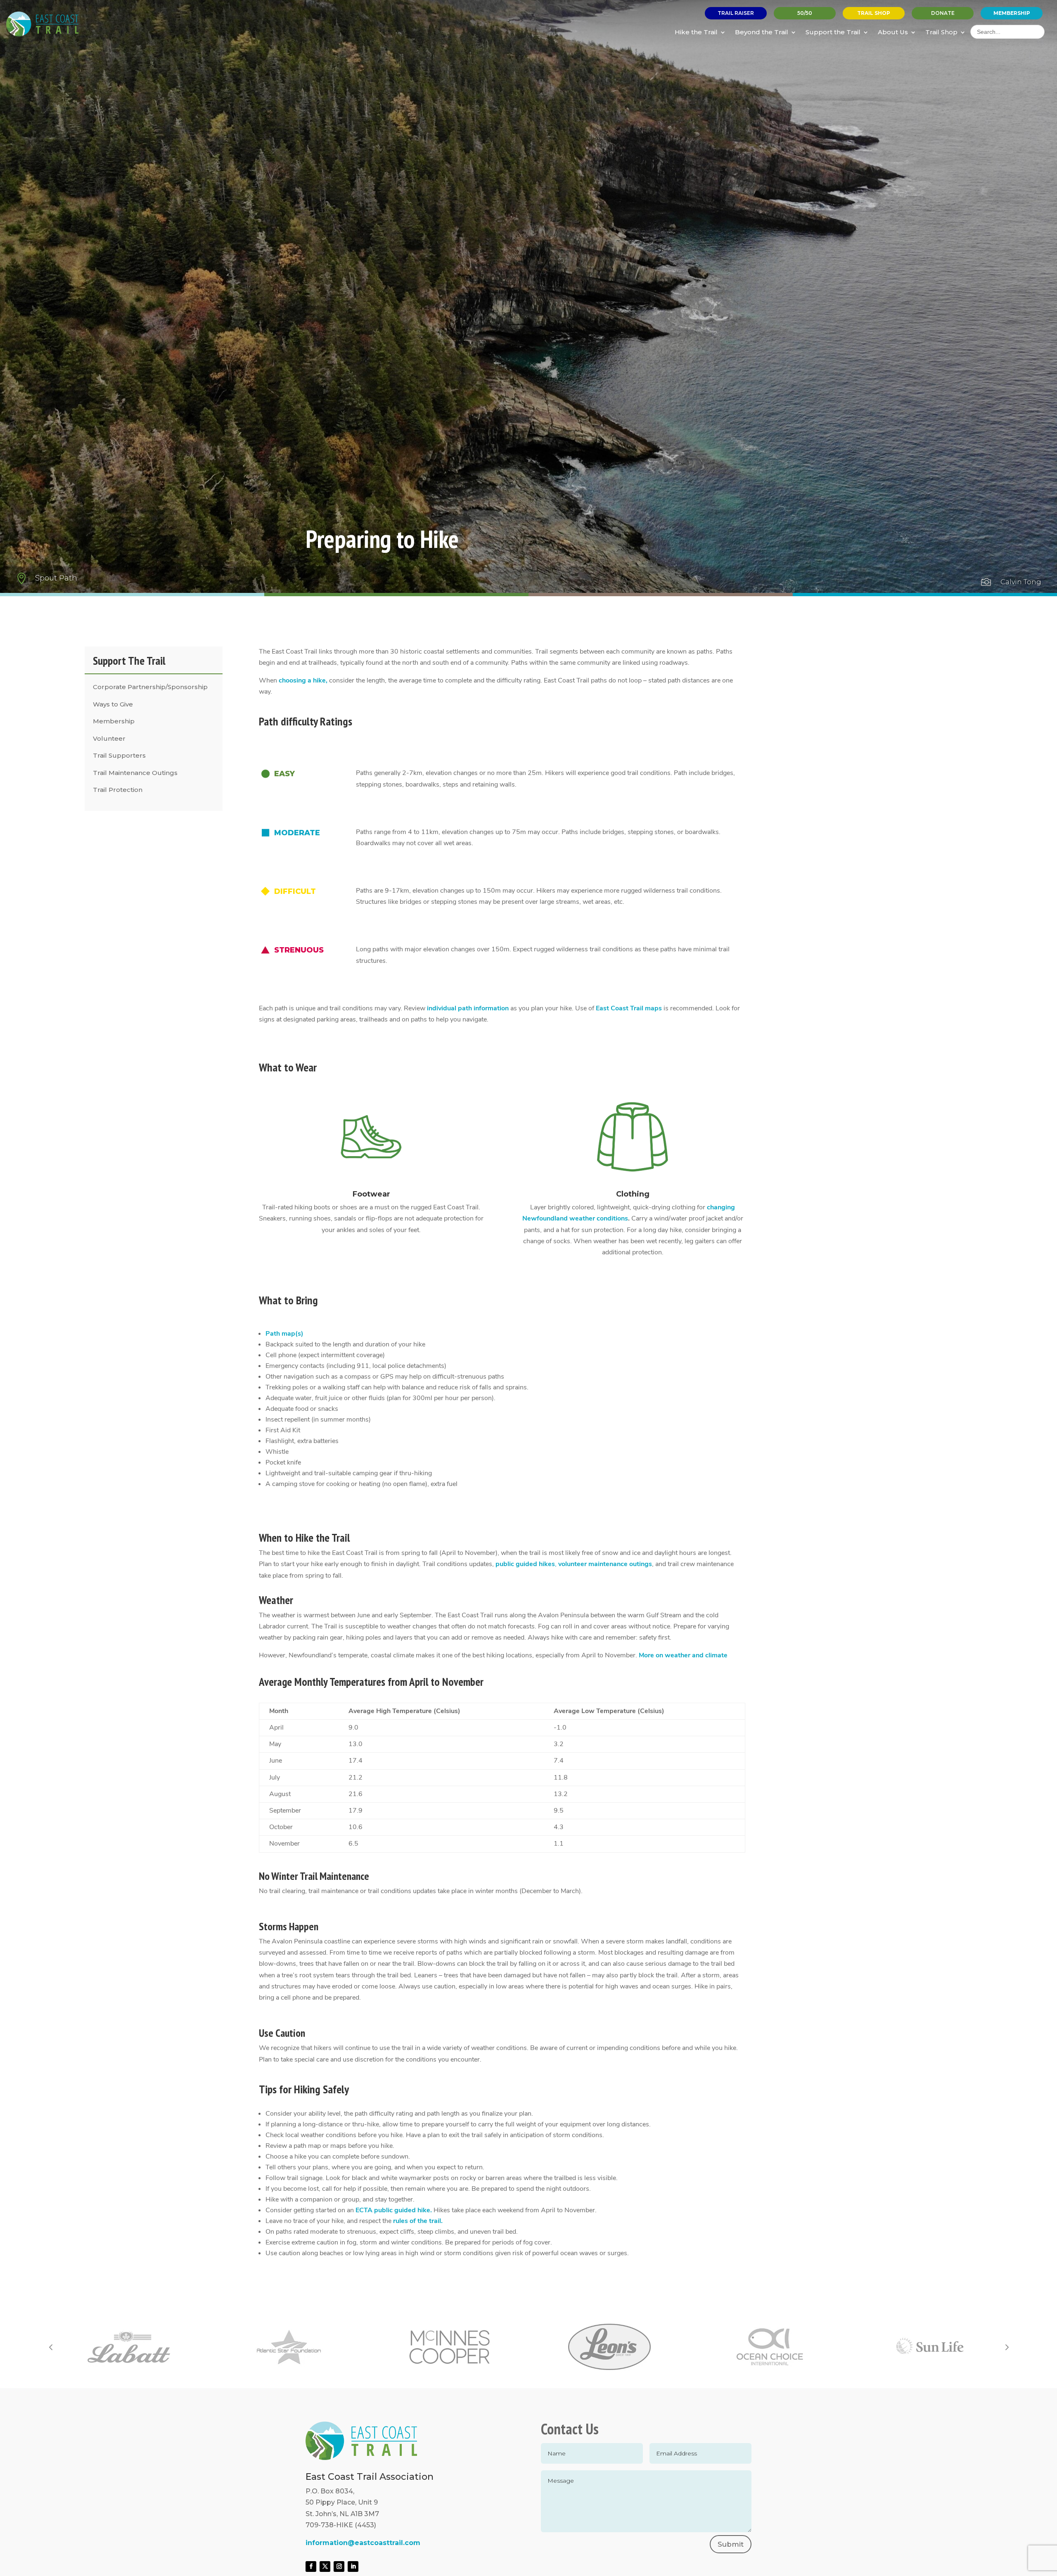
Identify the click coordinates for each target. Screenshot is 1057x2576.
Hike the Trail (696, 32)
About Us (893, 32)
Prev (51, 2347)
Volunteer (109, 738)
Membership (114, 721)
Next (1006, 2347)
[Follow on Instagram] (339, 2567)
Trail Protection (118, 790)
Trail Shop (941, 32)
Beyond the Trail (762, 32)
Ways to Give (113, 704)
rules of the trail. (418, 2221)
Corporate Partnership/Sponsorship (150, 687)
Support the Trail (833, 32)
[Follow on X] (325, 2567)
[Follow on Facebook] (311, 2567)
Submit (731, 2544)
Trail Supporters (119, 755)
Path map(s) (284, 1334)
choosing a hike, (303, 680)
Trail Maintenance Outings (135, 773)
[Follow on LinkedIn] (353, 2567)
